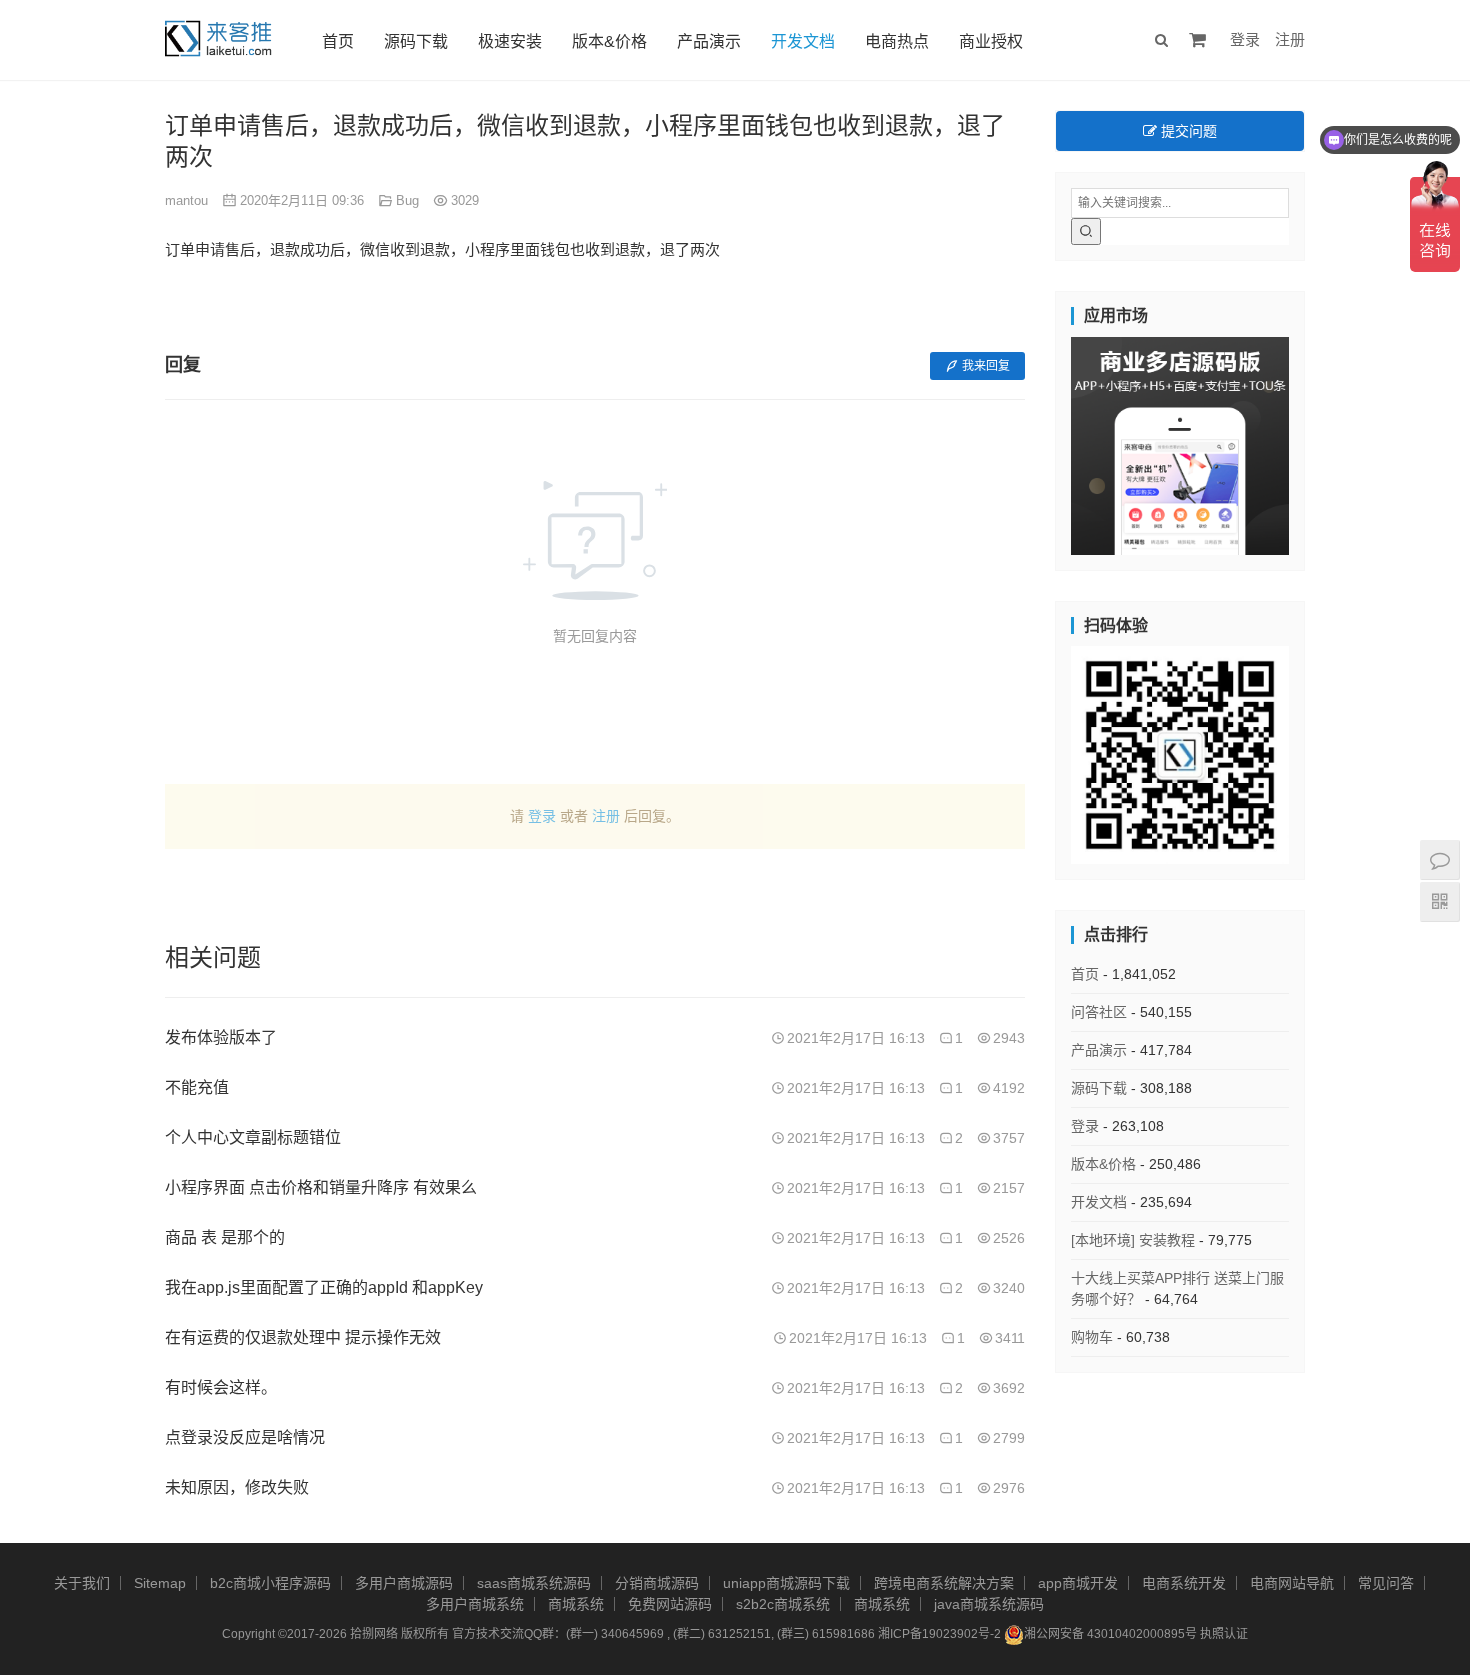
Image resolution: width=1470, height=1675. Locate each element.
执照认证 (1224, 1634)
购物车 (1092, 1337)
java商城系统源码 (989, 1604)
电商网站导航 (1292, 1583)
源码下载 (416, 41)
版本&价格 (609, 41)
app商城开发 (1078, 1583)
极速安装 (510, 41)
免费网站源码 (670, 1604)
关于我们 (82, 1583)
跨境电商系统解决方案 (944, 1583)
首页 (338, 41)
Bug (407, 200)
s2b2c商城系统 (783, 1604)
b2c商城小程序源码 (270, 1583)
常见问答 (1386, 1583)
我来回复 (986, 366)
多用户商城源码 (404, 1583)
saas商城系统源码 (534, 1583)
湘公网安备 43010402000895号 (1110, 1634)
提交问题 (1187, 131)
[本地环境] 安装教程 (1133, 1240)
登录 (1245, 39)
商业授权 (991, 41)
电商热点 (897, 41)
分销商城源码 (657, 1583)
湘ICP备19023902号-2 (939, 1634)
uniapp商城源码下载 (786, 1583)
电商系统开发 (1184, 1583)
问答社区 (1099, 1012)
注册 (1290, 39)
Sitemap (160, 1583)
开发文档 (803, 41)
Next (1324, 441)
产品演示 (709, 41)
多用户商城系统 (475, 1604)
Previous (1036, 441)
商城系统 (576, 1604)
